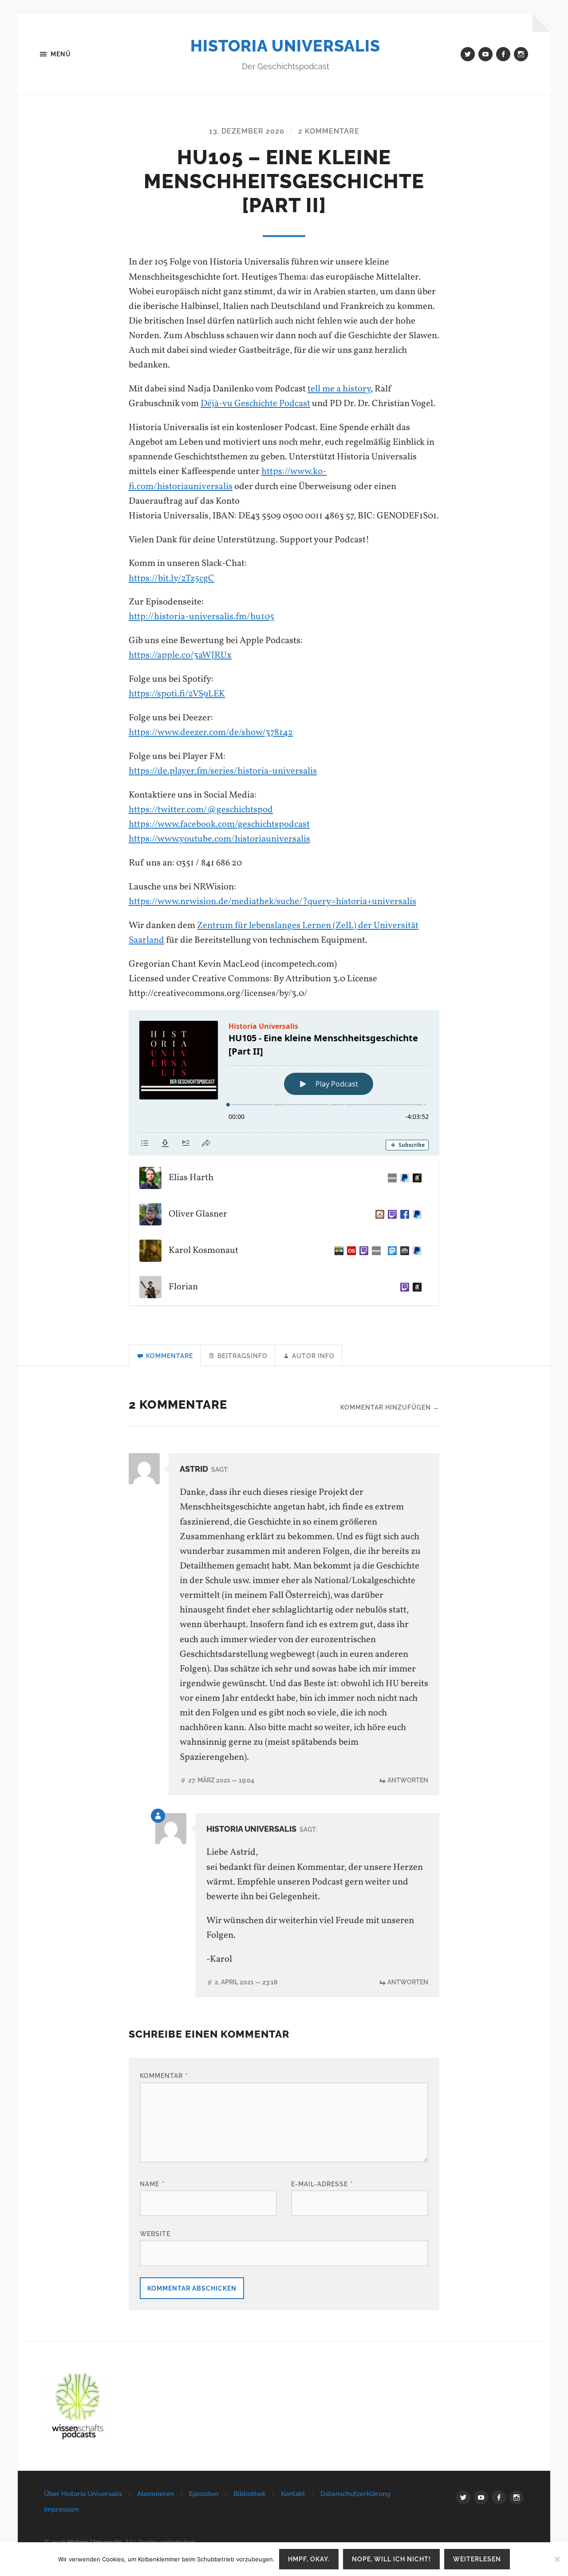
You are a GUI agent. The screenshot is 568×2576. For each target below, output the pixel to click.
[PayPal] (415, 1214)
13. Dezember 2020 (247, 131)
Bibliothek (250, 2494)
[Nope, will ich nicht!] (557, 2559)
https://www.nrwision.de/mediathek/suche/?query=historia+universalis (272, 902)
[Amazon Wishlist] (415, 1287)
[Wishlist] (415, 1178)
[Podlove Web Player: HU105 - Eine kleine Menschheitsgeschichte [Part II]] (284, 1083)
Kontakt (293, 2494)
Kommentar (164, 2076)
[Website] (390, 1178)
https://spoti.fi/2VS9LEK (177, 694)
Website (155, 2234)
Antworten (408, 1780)
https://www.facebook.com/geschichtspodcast (219, 824)
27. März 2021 (221, 1780)
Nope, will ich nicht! (391, 2559)
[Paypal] (403, 1178)
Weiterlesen (477, 2559)
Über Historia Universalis (83, 2494)
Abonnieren (156, 2494)
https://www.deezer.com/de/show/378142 (211, 733)
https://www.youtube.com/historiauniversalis (219, 839)
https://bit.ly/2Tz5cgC (172, 579)
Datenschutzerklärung (355, 2494)
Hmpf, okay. (309, 2559)
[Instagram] (378, 1214)
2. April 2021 (246, 1982)
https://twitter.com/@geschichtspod (201, 810)
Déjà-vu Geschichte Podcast (255, 404)
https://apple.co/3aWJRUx (180, 655)
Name (152, 2184)
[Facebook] (403, 1214)
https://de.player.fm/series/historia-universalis (223, 771)
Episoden (204, 2494)
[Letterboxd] (337, 1251)
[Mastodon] (390, 1251)
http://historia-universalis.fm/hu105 (201, 617)
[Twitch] (390, 1214)
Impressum (61, 2509)
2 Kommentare (329, 131)
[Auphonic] (403, 1251)
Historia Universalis (285, 46)
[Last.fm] (350, 1251)
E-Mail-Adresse (322, 2184)
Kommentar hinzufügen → (390, 1407)
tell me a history (339, 389)
